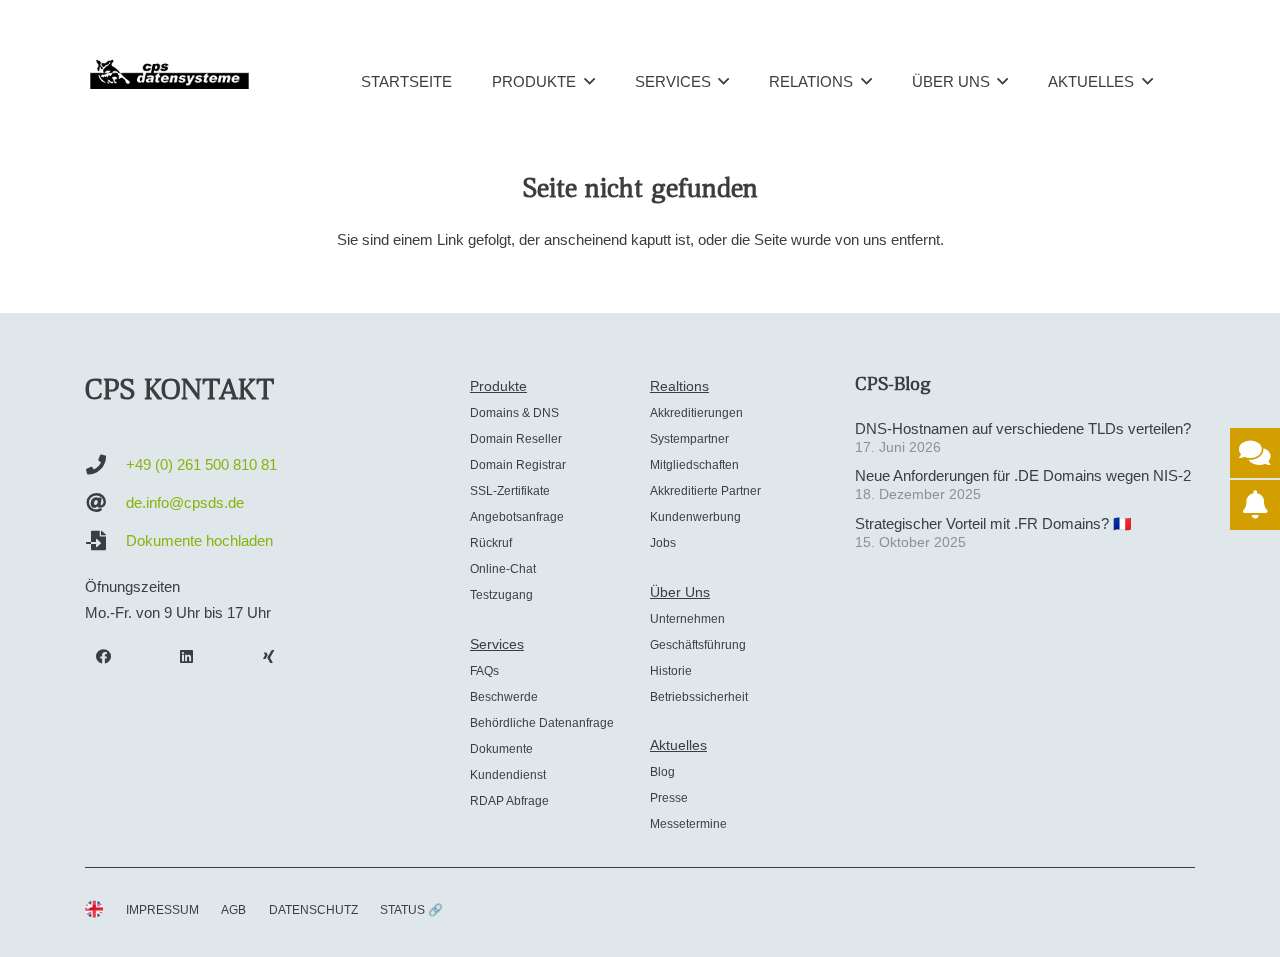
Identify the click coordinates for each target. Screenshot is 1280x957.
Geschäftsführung (698, 645)
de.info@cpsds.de (185, 502)
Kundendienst (508, 775)
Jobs (663, 543)
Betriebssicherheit (699, 697)
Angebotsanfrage (517, 517)
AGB (233, 910)
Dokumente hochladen (199, 540)
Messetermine (688, 824)
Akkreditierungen (696, 413)
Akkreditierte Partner (705, 491)
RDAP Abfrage (509, 801)
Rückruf (491, 543)
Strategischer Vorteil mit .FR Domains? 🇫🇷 (993, 523)
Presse (669, 798)
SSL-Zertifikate (510, 491)
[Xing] (269, 657)
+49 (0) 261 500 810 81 (201, 464)
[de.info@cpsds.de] (105, 503)
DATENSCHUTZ (313, 910)
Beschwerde (504, 697)
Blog (662, 772)
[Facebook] (104, 657)
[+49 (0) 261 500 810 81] (105, 465)
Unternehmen (687, 619)
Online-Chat (503, 569)
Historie (671, 671)
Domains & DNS (514, 413)
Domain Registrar (518, 465)
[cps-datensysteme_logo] (169, 74)
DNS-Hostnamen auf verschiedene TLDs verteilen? (1023, 428)
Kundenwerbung (695, 517)
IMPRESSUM (162, 910)
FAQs (484, 671)
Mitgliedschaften (694, 465)
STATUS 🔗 (411, 910)
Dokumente (501, 749)
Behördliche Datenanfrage (542, 723)
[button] (589, 81)
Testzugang (501, 595)
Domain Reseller (516, 439)
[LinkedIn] (187, 657)
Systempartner (689, 439)
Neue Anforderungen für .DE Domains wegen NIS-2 (1023, 475)
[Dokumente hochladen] (105, 541)
